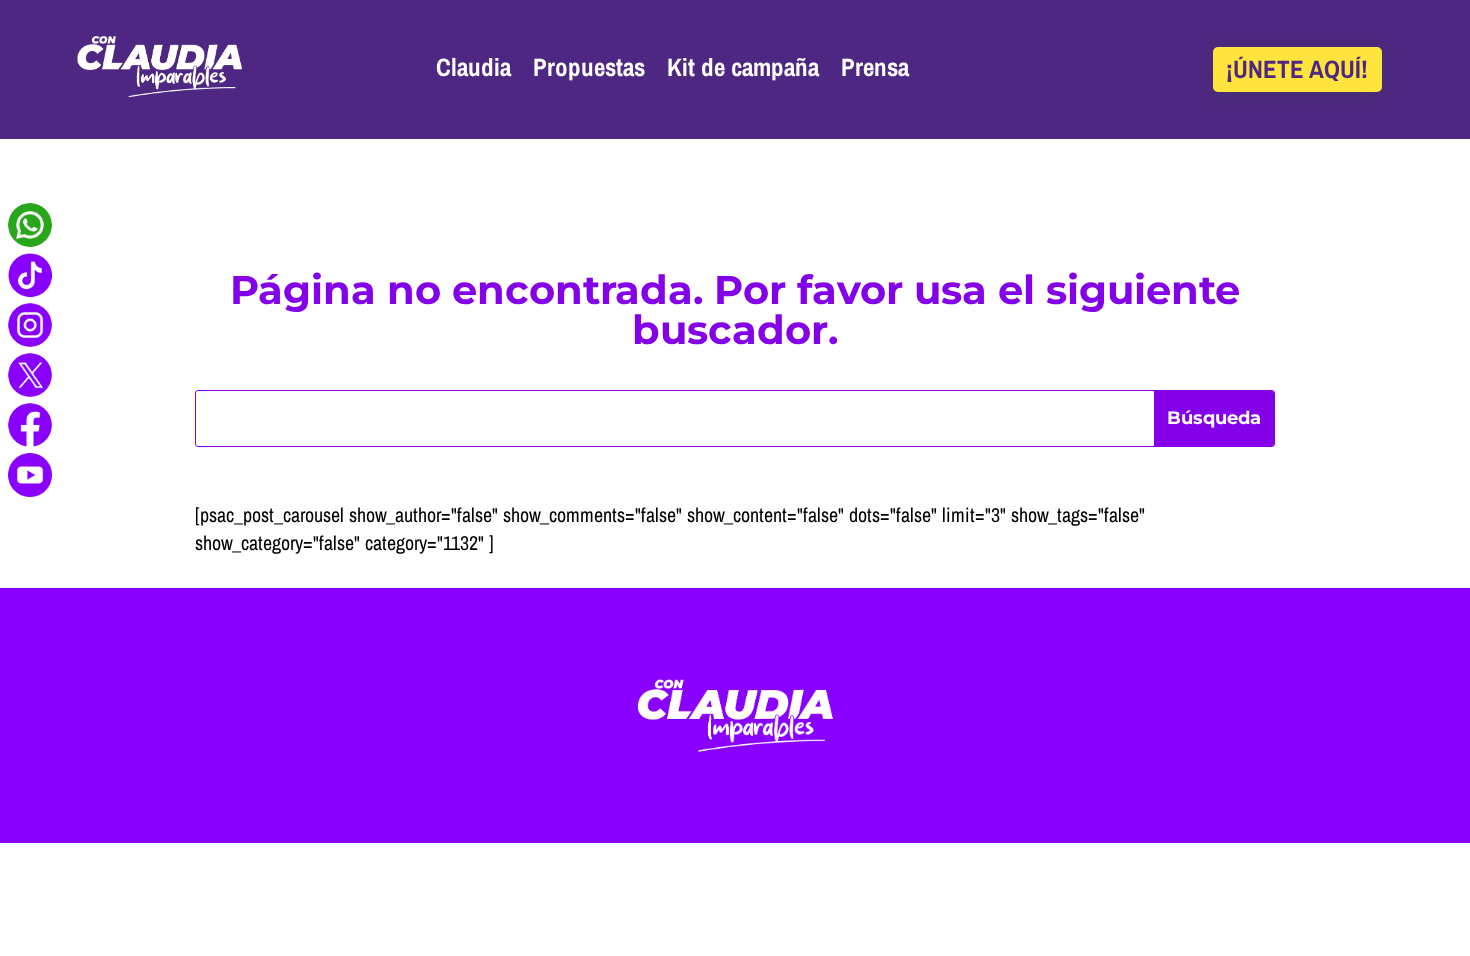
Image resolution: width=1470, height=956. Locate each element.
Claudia (473, 67)
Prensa (875, 67)
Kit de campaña (743, 67)
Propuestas (589, 67)
